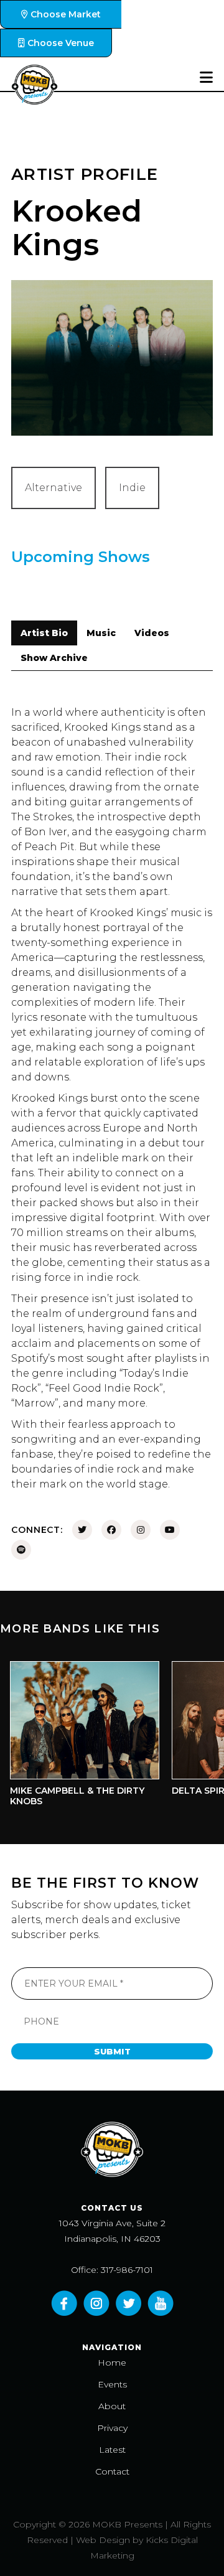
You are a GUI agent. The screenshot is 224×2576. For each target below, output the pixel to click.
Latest (112, 2450)
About (112, 2406)
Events (112, 2384)
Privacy (112, 2428)
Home (112, 2363)
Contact (112, 2471)
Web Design (103, 2540)
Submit (112, 2051)
